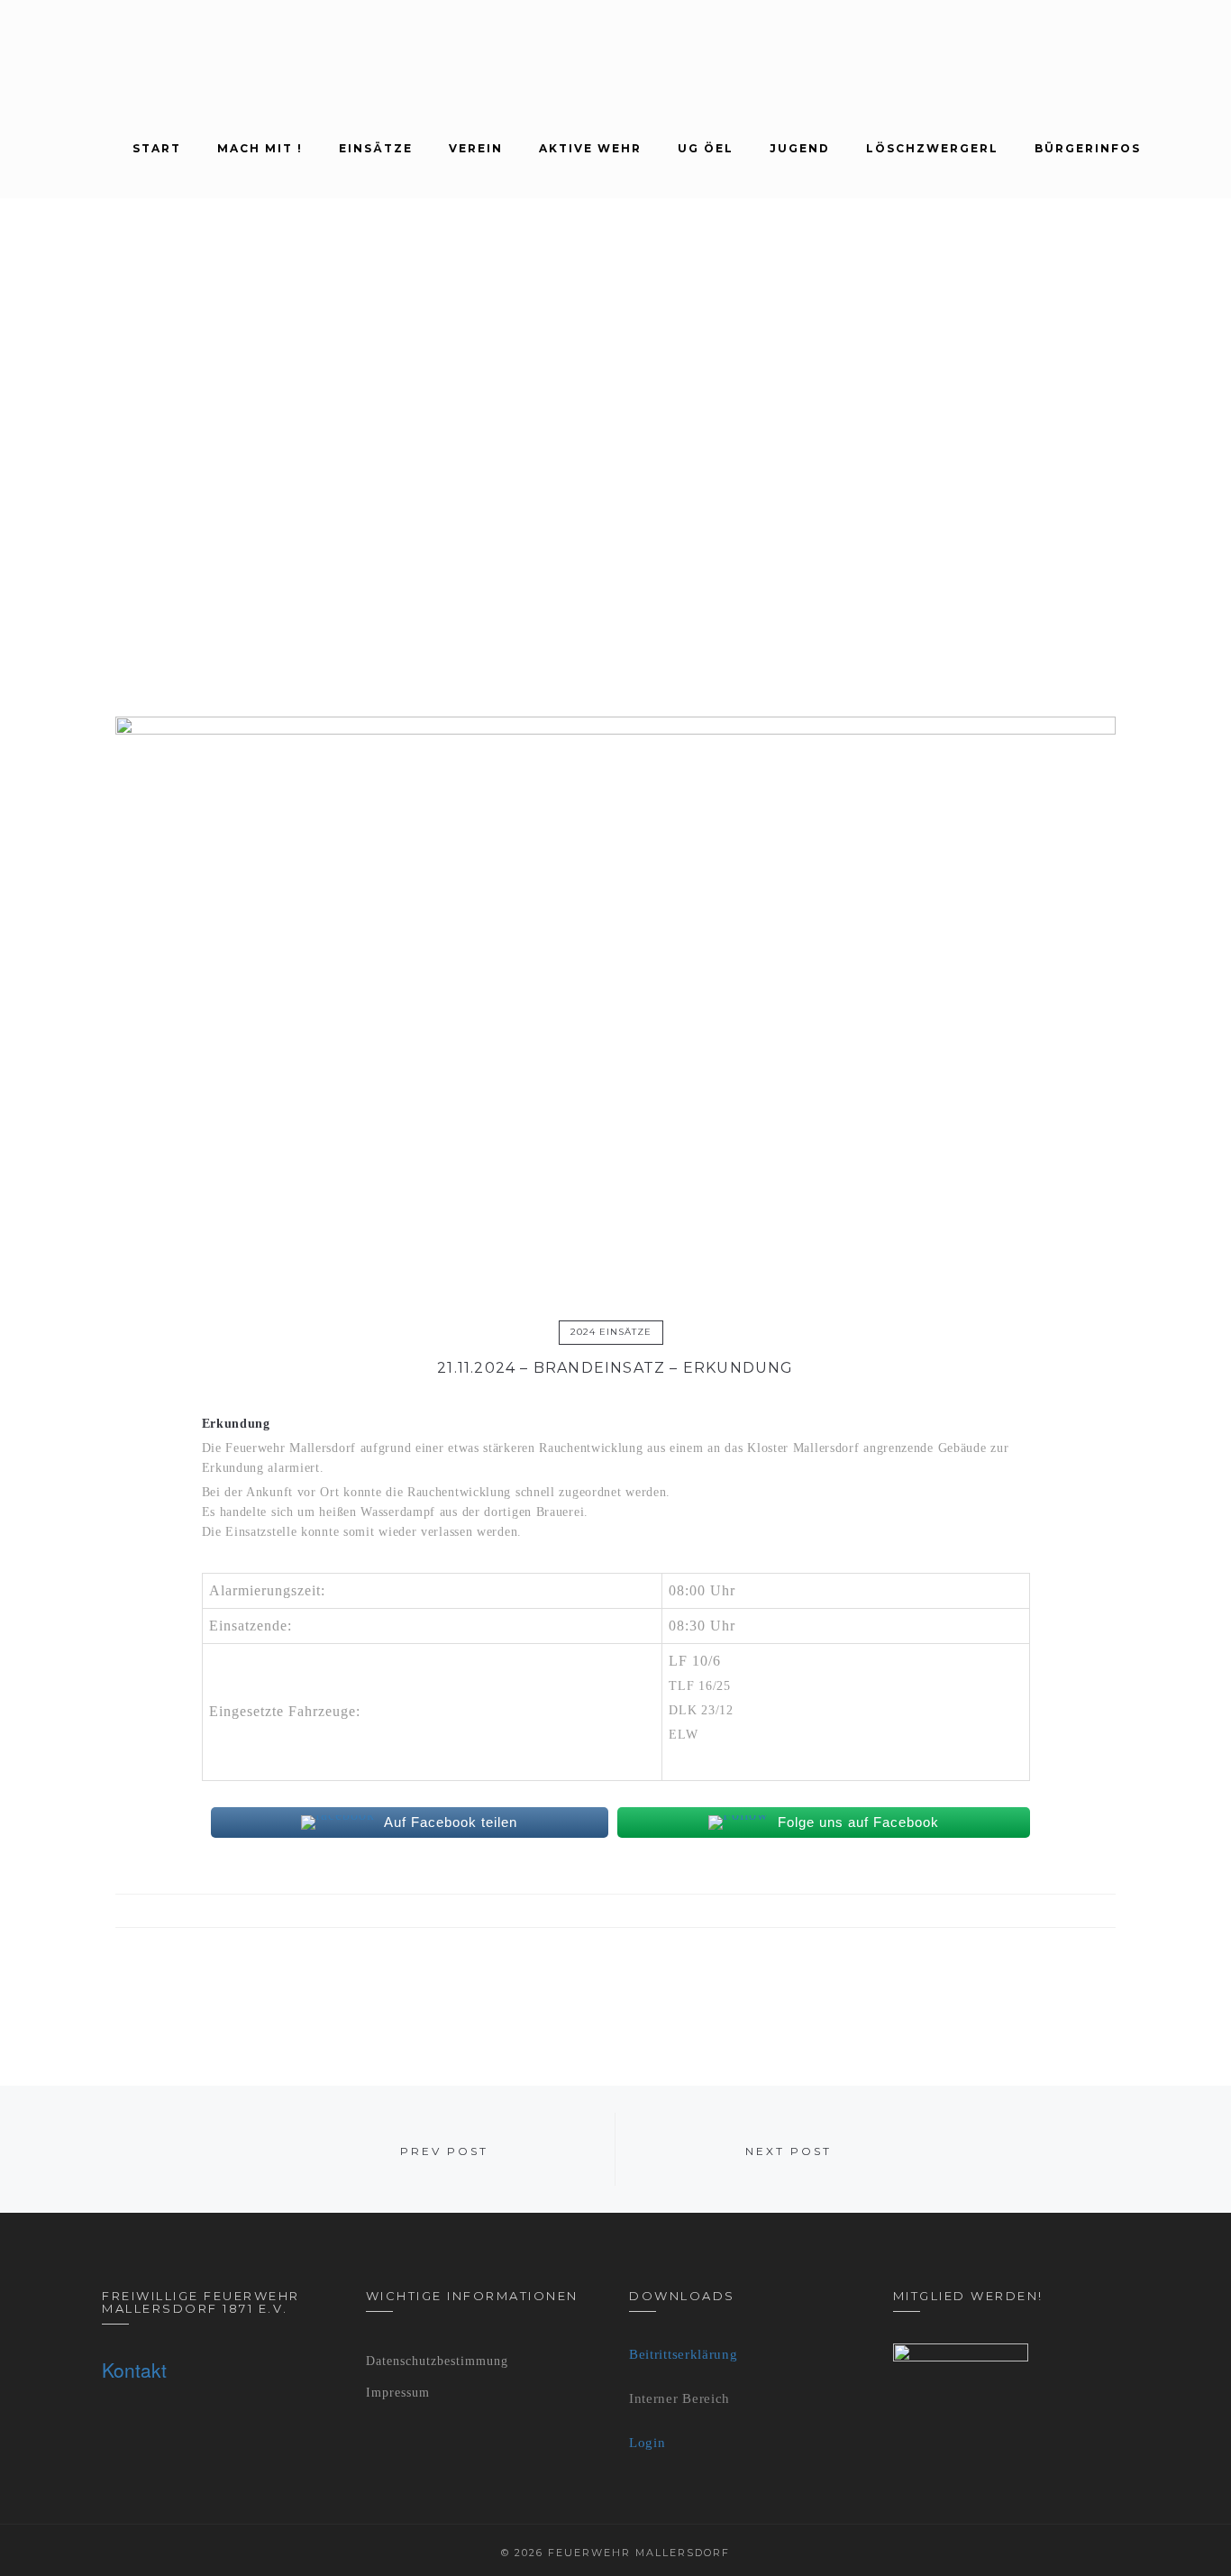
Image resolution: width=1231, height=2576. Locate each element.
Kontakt (134, 2370)
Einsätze (376, 148)
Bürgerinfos (1088, 148)
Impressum (398, 2393)
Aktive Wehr (590, 148)
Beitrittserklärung (684, 2354)
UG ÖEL (706, 148)
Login (647, 2443)
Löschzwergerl (932, 148)
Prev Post (444, 2151)
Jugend (800, 148)
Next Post (789, 2151)
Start (157, 148)
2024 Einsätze (611, 1332)
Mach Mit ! (260, 148)
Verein (476, 148)
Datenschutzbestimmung (437, 2361)
